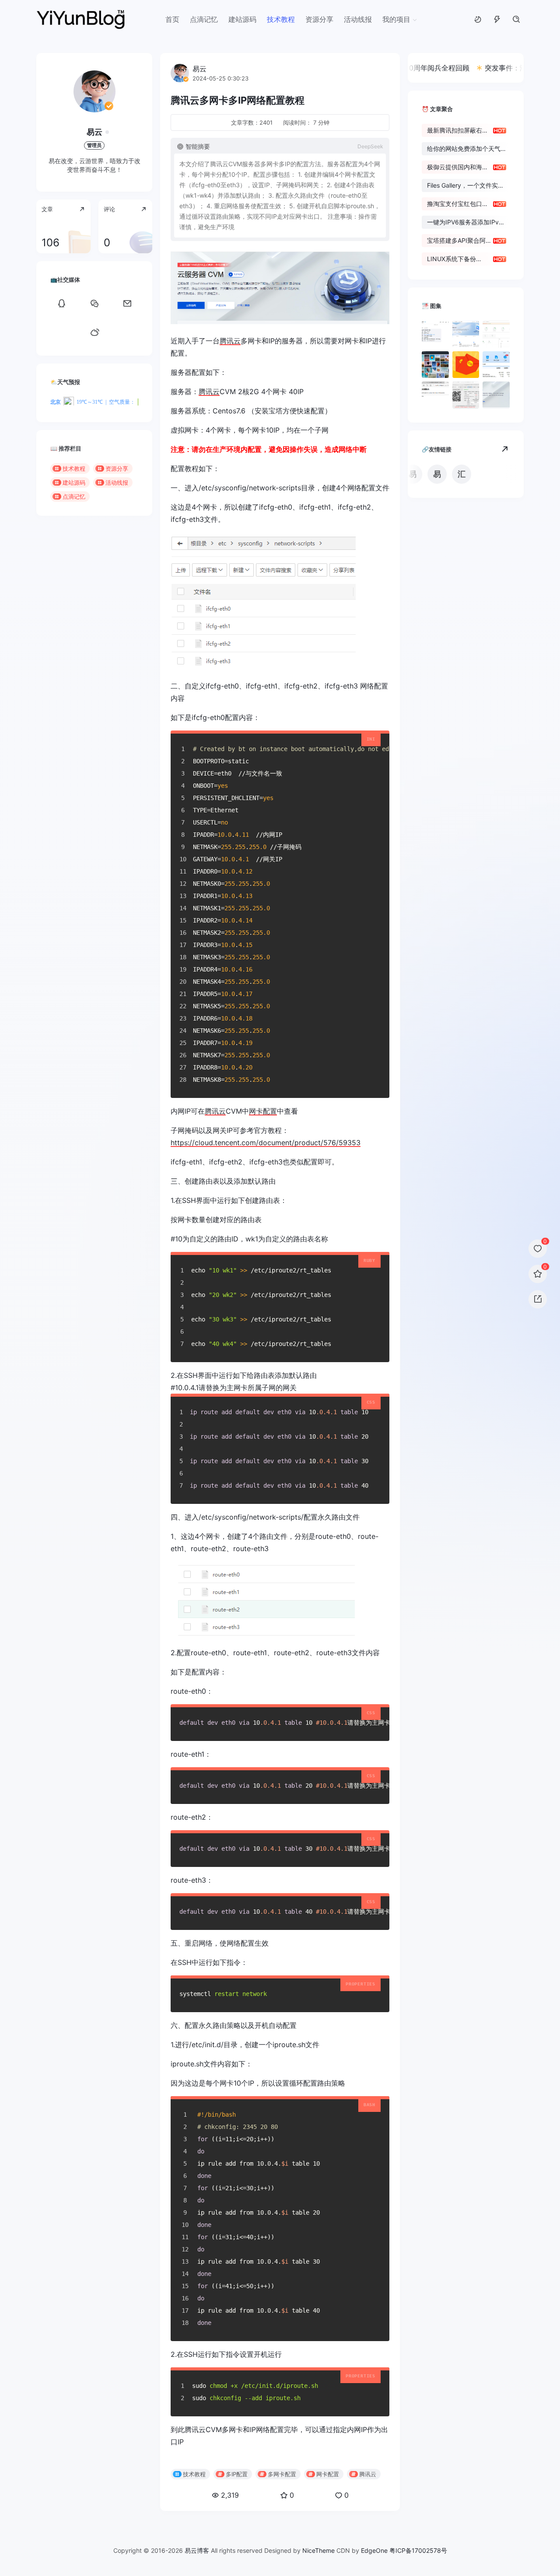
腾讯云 (230, 341)
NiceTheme (318, 2550)
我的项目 (396, 19)
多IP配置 (237, 2474)
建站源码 (242, 19)
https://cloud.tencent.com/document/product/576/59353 (266, 1143)
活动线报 (358, 19)
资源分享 (319, 19)
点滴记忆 (204, 19)
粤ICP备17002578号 (418, 2550)
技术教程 (281, 19)
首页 (172, 19)
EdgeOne (374, 2550)
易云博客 (197, 2550)
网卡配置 (263, 1111)
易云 (94, 132)
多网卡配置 (282, 2474)
